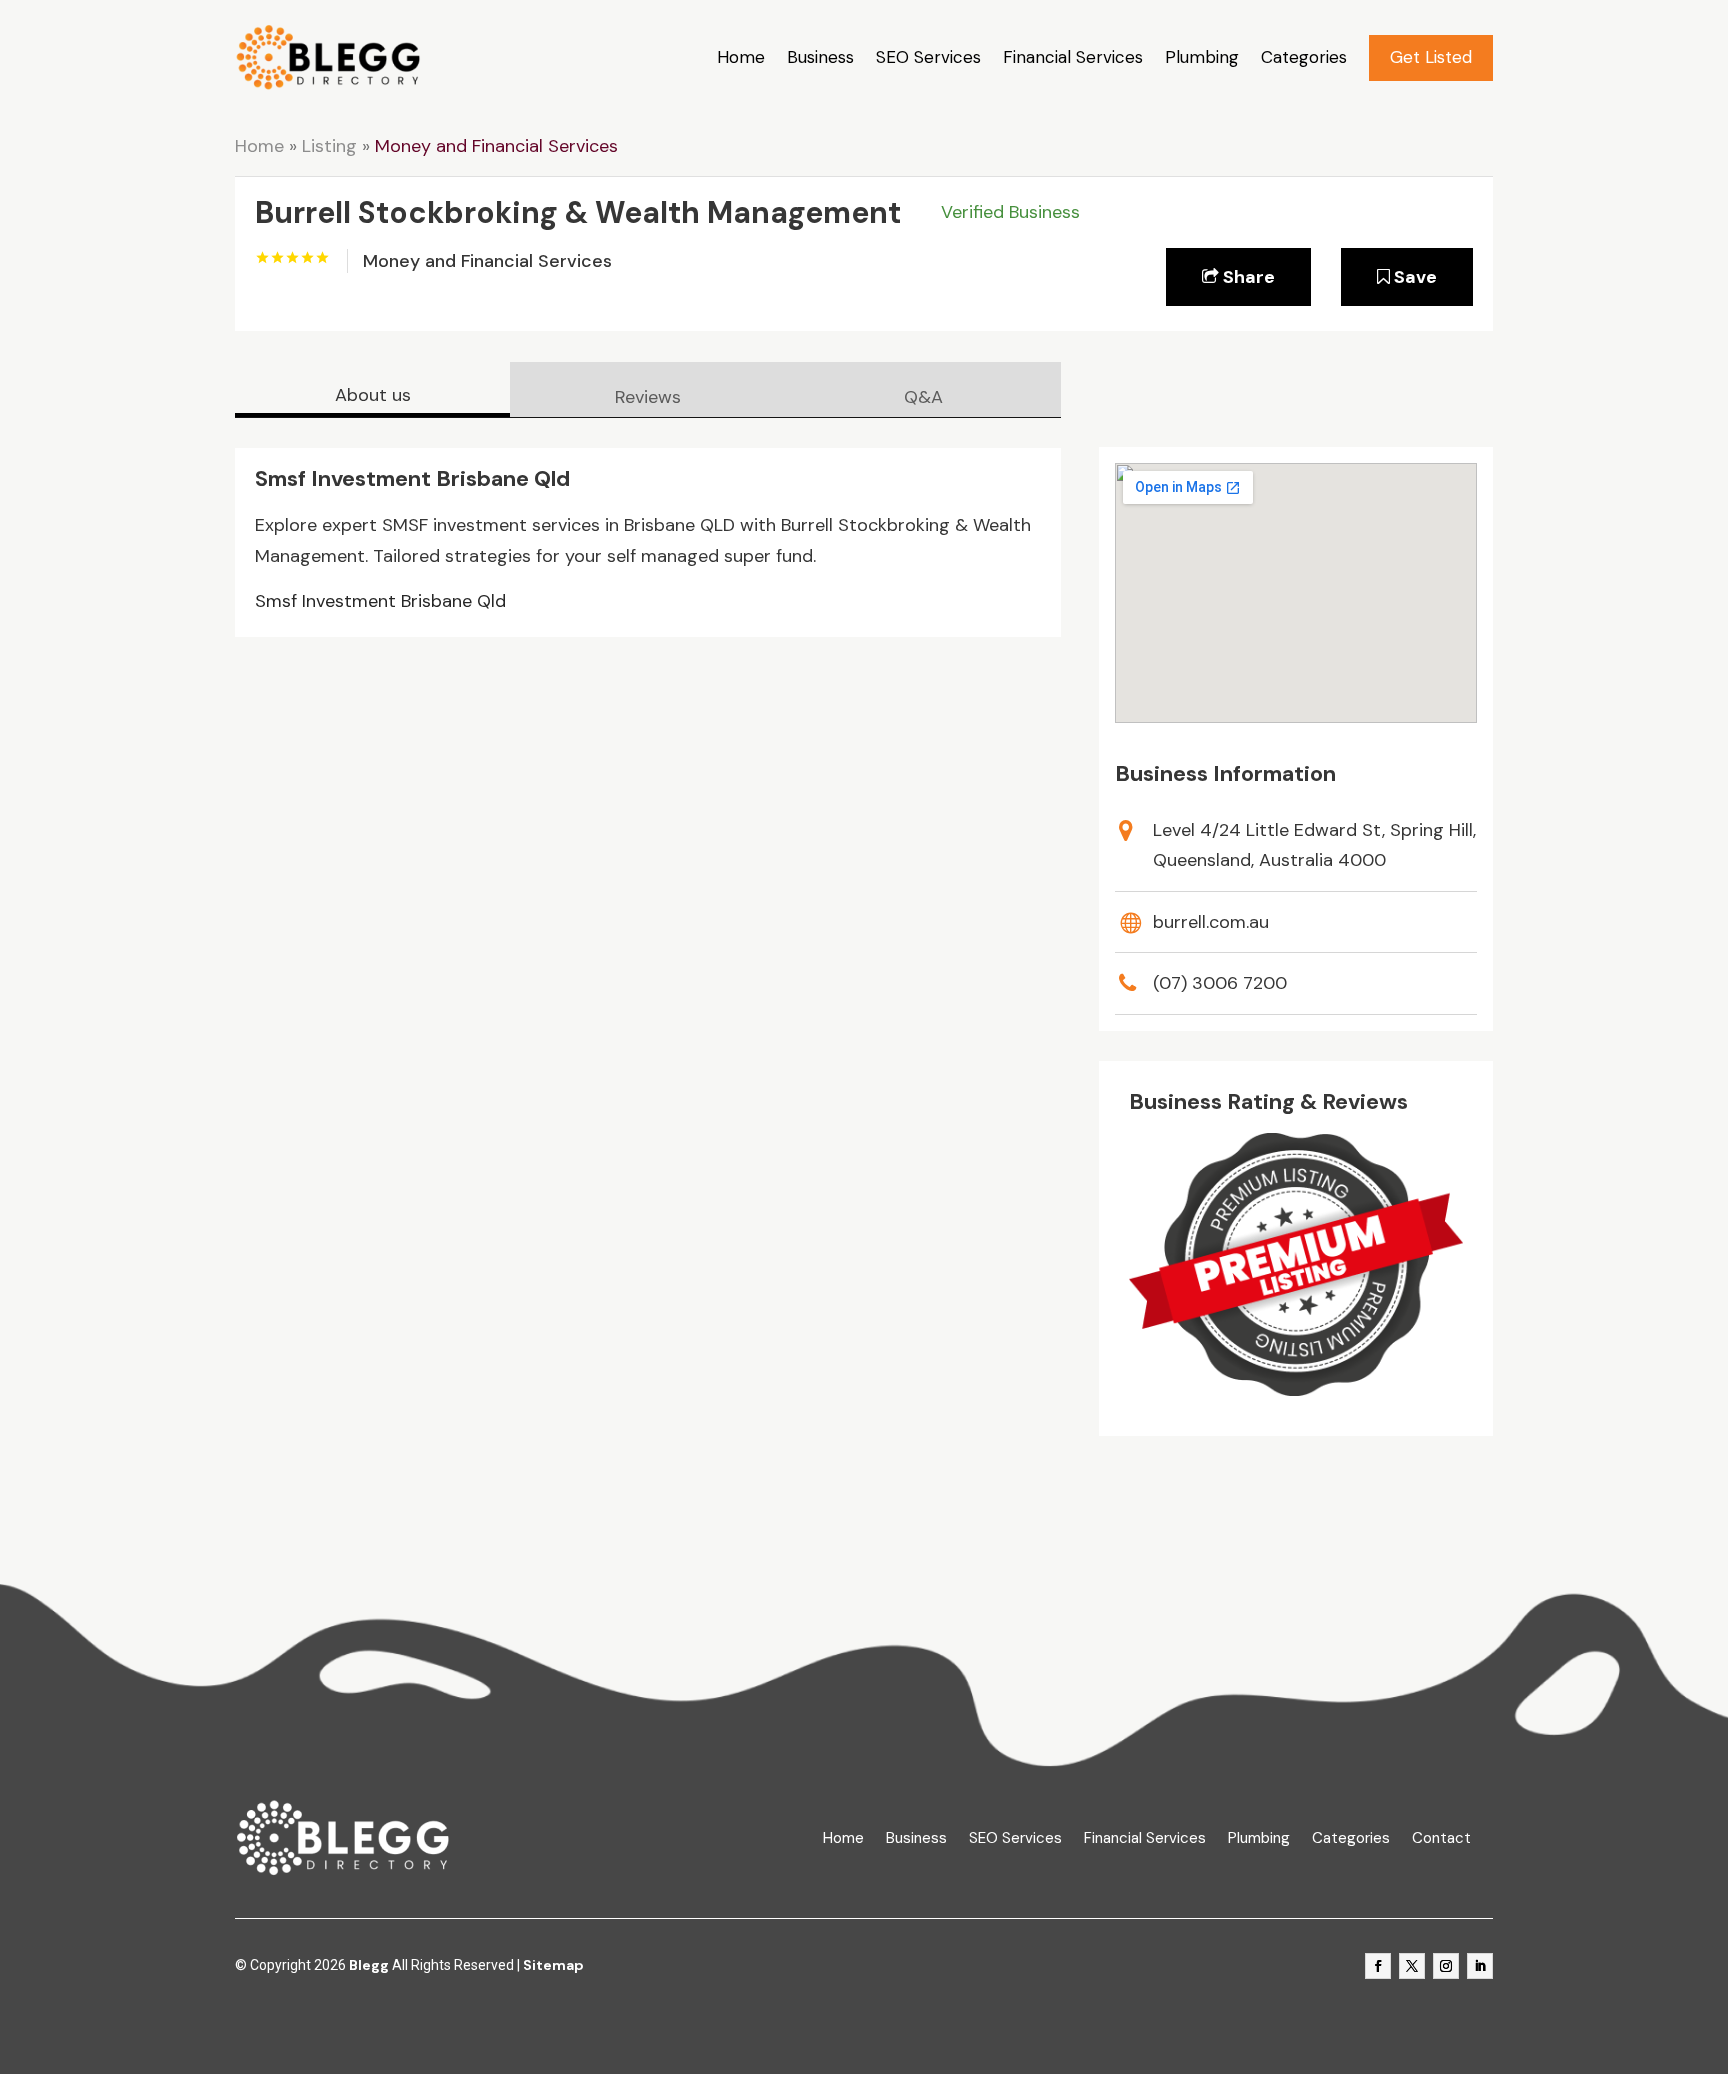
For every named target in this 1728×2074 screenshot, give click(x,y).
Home (741, 57)
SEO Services (928, 57)
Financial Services (1073, 57)
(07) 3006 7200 (1220, 983)
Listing (329, 146)
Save (1413, 277)
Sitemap (553, 1965)
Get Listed (1431, 57)
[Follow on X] (1412, 1966)
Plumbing (1202, 57)
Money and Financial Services (496, 146)
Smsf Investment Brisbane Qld (380, 601)
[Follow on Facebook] (1378, 1966)
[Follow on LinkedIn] (1480, 1966)
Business (820, 57)
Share (1247, 277)
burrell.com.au (1211, 922)
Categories (1304, 57)
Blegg (369, 1965)
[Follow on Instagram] (1446, 1966)
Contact (1441, 1838)
